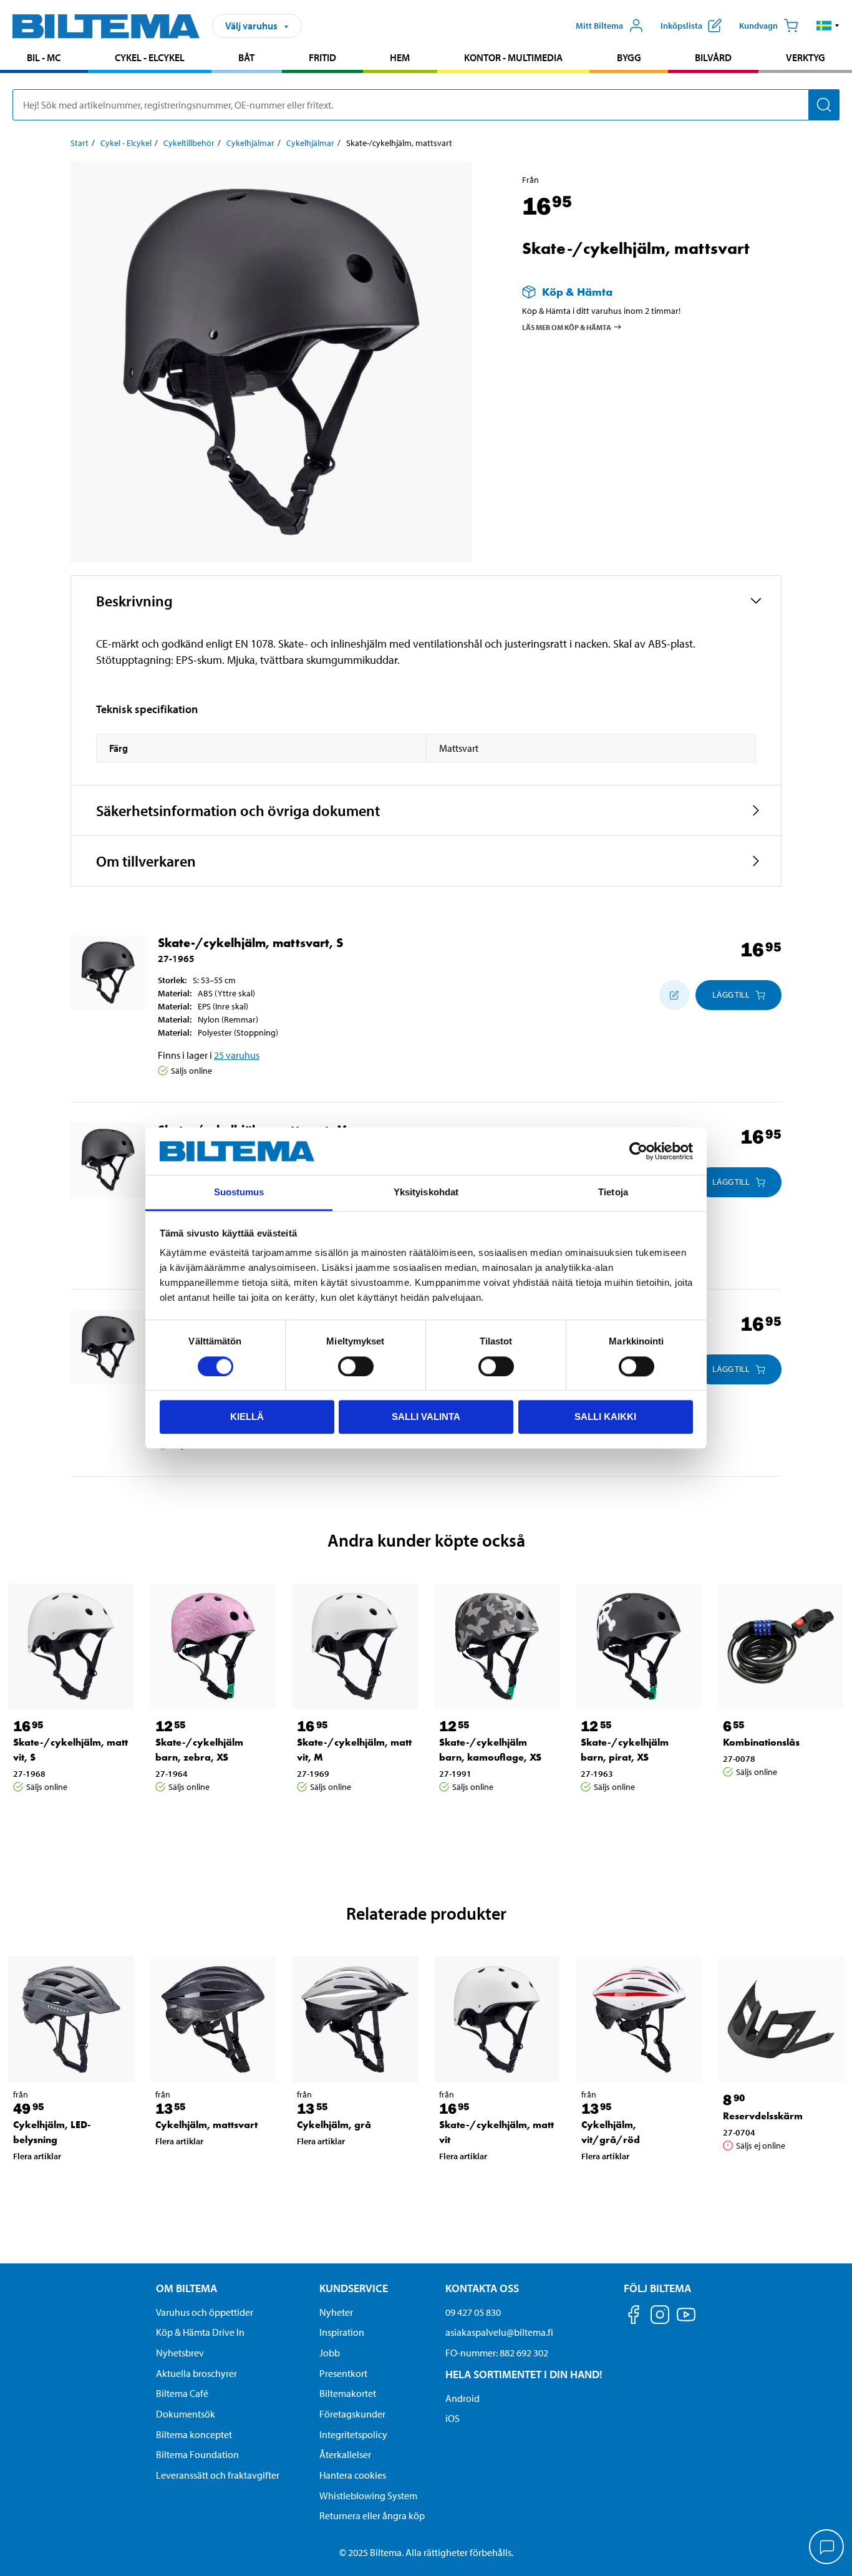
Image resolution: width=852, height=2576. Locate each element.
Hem (400, 57)
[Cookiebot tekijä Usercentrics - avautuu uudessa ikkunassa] (638, 1151)
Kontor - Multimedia (513, 57)
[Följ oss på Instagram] (660, 2317)
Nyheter (336, 2312)
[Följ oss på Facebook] (634, 2317)
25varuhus (237, 1055)
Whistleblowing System (368, 2496)
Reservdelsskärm (763, 2116)
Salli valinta (426, 1417)
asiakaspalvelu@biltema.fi (499, 2332)
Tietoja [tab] (613, 1193)
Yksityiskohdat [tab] (426, 1193)
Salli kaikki (605, 1417)
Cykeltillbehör (189, 143)
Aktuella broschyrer (196, 2373)
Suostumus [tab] (239, 1193)
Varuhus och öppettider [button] (205, 2312)
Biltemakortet (348, 2393)
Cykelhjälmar (250, 143)
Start (80, 143)
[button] (828, 26)
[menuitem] (44, 59)
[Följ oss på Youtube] (686, 2321)
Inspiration (342, 2332)
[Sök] (824, 105)
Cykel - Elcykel (150, 57)
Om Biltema (186, 2288)
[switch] (356, 1366)
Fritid (322, 57)
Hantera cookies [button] (353, 2475)
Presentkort (343, 2373)
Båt (246, 57)
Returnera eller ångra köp (372, 2515)
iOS (453, 2418)
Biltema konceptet (194, 2434)
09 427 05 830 (473, 2312)
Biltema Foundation (197, 2454)
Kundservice (354, 2288)
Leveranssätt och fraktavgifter (218, 2475)
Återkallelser (345, 2454)
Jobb (330, 2353)
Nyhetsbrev (180, 2353)
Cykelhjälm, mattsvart (206, 2125)
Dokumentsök (186, 2414)
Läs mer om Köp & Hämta (567, 327)
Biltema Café (182, 2393)
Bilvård (713, 57)
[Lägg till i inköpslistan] (674, 995)
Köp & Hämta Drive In (200, 2332)
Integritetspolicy (353, 2434)
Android (462, 2398)
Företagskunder (352, 2414)
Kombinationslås (761, 1742)
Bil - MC (44, 57)
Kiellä (247, 1417)
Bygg (629, 57)
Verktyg (806, 57)
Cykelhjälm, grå (334, 2125)
